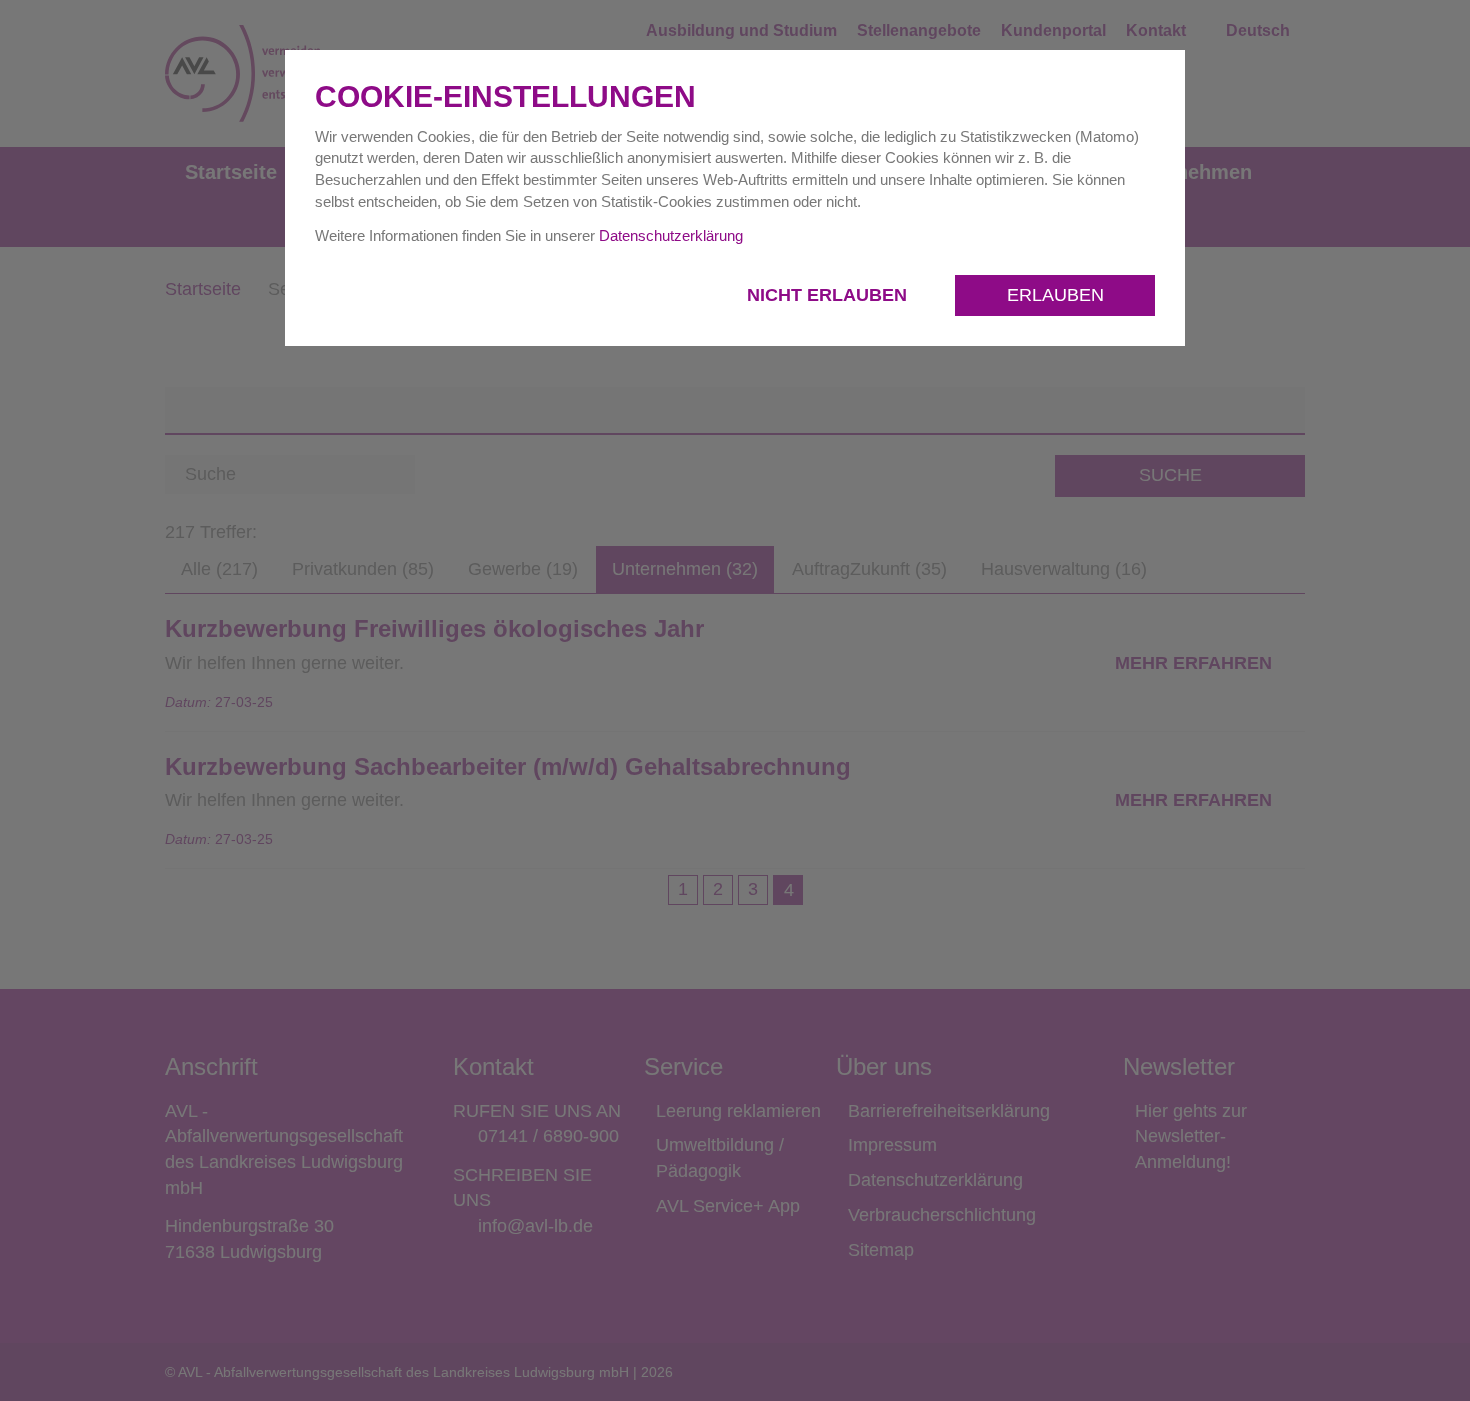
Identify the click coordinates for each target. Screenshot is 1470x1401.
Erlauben (1055, 295)
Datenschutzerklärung (671, 235)
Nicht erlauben (829, 295)
